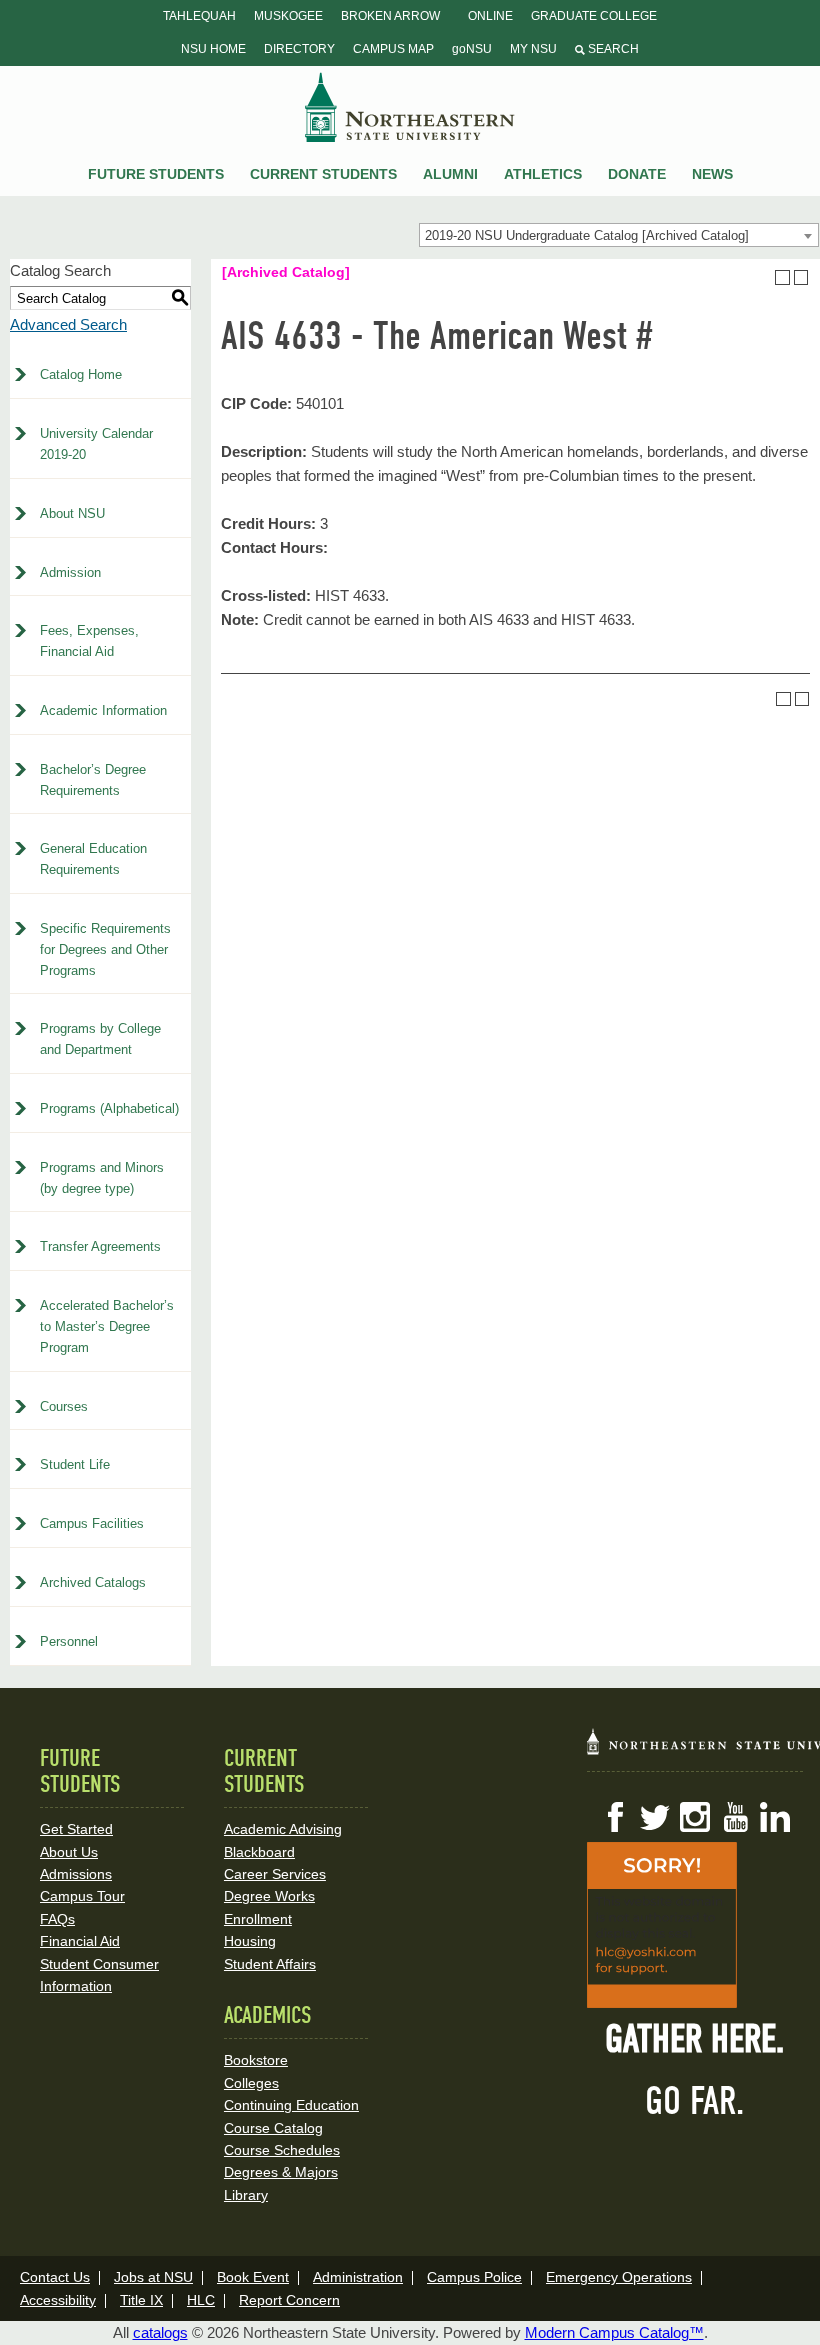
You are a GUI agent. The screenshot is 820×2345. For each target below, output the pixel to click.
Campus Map (393, 49)
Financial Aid (80, 1941)
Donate (637, 174)
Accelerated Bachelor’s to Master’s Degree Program (107, 1326)
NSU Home (213, 49)
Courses (64, 1406)
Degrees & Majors (281, 2172)
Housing (250, 1941)
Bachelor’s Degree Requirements (93, 780)
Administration (358, 2277)
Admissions (76, 1874)
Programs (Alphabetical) (109, 1108)
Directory (299, 49)
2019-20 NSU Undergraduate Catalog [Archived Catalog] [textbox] (587, 235)
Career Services (275, 1874)
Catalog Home (81, 374)
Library (246, 2195)
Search (612, 49)
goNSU (472, 49)
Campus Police (474, 2277)
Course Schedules (282, 2150)
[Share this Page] (764, 277)
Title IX (141, 2300)
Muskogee (288, 16)
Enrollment (258, 1919)
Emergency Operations (619, 2277)
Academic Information (103, 710)
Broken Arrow (390, 16)
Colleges (251, 2083)
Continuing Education (291, 2105)
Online (490, 16)
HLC (201, 2300)
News (712, 174)
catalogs (160, 2332)
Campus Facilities (92, 1523)
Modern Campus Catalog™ (614, 2332)
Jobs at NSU (153, 2277)
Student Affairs (270, 1964)
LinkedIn (775, 1817)
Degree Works (269, 1896)
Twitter (655, 1817)
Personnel (69, 1641)
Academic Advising (283, 1829)
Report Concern (289, 2300)
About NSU (72, 513)
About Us (69, 1852)
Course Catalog (273, 2128)
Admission (70, 572)
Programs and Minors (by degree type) (102, 1178)
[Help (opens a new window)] (801, 277)
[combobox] (619, 235)
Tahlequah (199, 16)
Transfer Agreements (100, 1246)
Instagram (695, 1817)
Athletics (543, 174)
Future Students (156, 174)
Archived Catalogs (93, 1582)
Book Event (253, 2277)
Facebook (615, 1817)
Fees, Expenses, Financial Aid (89, 641)
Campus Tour (82, 1896)
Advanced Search (68, 324)
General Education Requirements (93, 859)
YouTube (735, 1817)
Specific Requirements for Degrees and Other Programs (105, 949)
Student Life (75, 1464)
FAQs (57, 1919)
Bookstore (256, 2060)
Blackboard (259, 1852)
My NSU (533, 49)
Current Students (323, 174)
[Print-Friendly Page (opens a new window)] (782, 277)
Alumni (450, 174)
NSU (410, 107)
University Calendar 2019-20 (96, 444)
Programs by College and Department (100, 1039)
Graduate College (594, 16)
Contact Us (55, 2277)
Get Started (76, 1829)
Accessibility (58, 2300)
